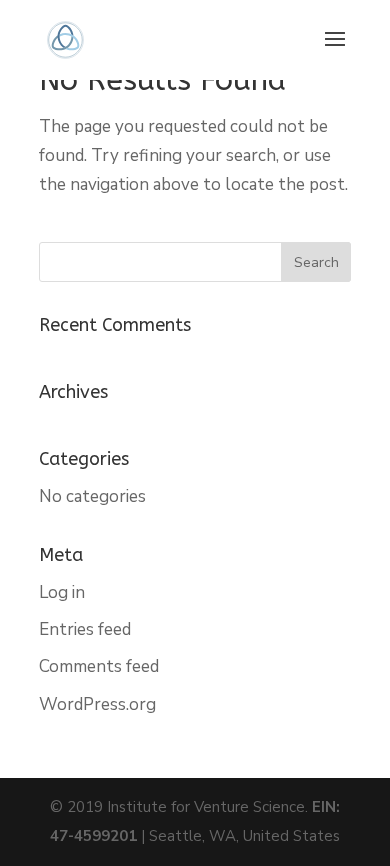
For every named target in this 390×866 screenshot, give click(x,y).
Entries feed (85, 629)
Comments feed (99, 666)
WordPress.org (97, 704)
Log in (62, 592)
